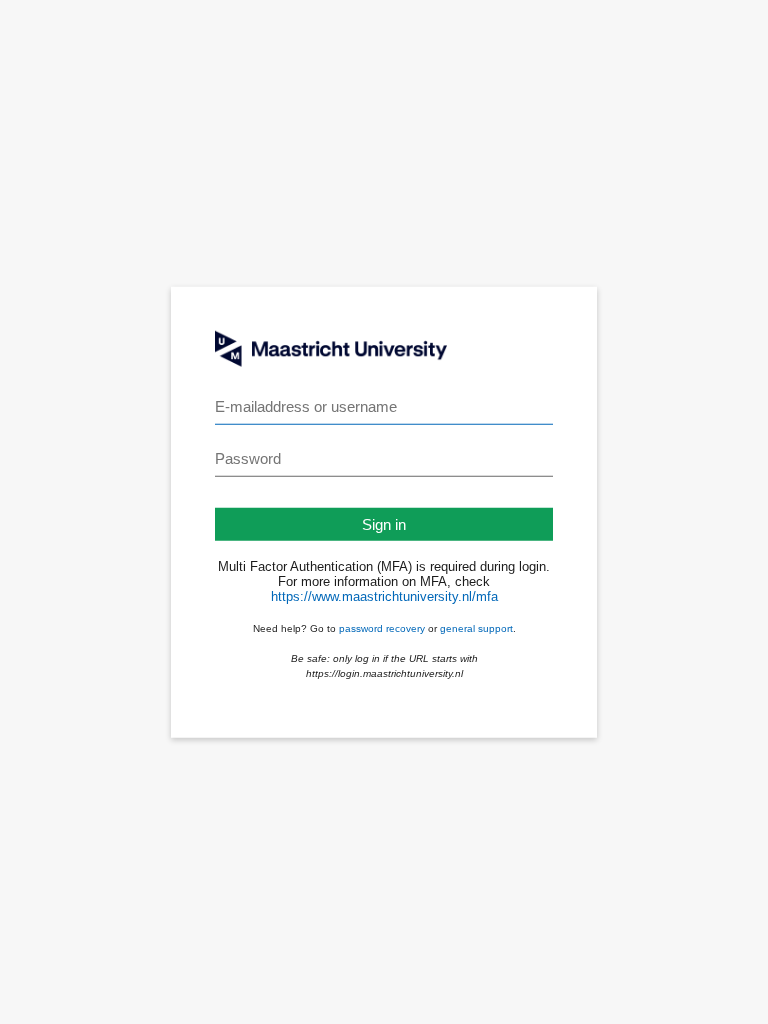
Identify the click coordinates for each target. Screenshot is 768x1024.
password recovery (382, 628)
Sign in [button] (384, 524)
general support (476, 628)
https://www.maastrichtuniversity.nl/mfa (384, 596)
